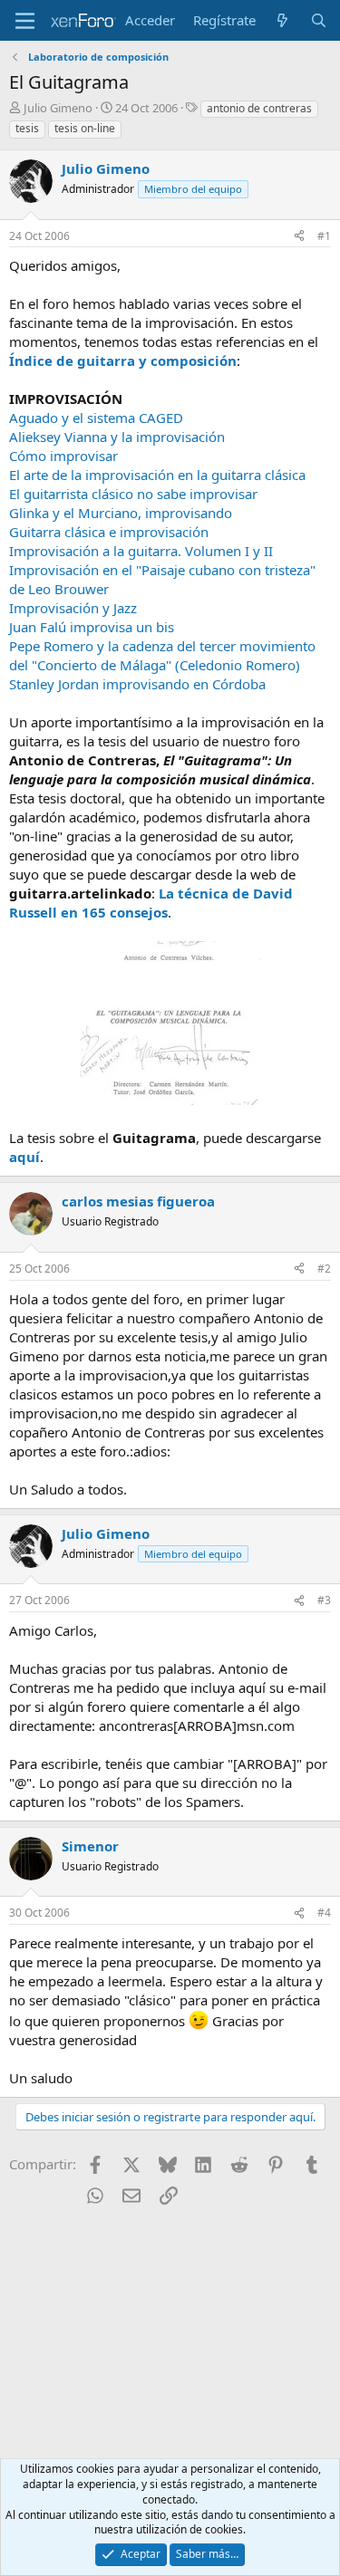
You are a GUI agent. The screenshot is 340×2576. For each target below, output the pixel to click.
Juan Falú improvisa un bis (92, 627)
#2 (324, 1269)
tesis (27, 128)
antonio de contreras (259, 108)
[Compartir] (299, 237)
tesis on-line (85, 128)
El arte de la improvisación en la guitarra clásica (157, 475)
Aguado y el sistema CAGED (96, 418)
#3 (324, 1600)
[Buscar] (319, 20)
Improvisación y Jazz (73, 608)
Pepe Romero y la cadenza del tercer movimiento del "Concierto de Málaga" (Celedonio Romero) (162, 655)
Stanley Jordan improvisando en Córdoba (137, 684)
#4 (324, 1913)
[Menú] (25, 21)
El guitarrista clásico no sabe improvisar (133, 494)
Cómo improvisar (63, 456)
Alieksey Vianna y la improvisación (117, 437)
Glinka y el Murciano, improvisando (121, 513)
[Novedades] (282, 20)
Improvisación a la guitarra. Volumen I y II (141, 551)
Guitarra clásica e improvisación (109, 532)
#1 (324, 236)
